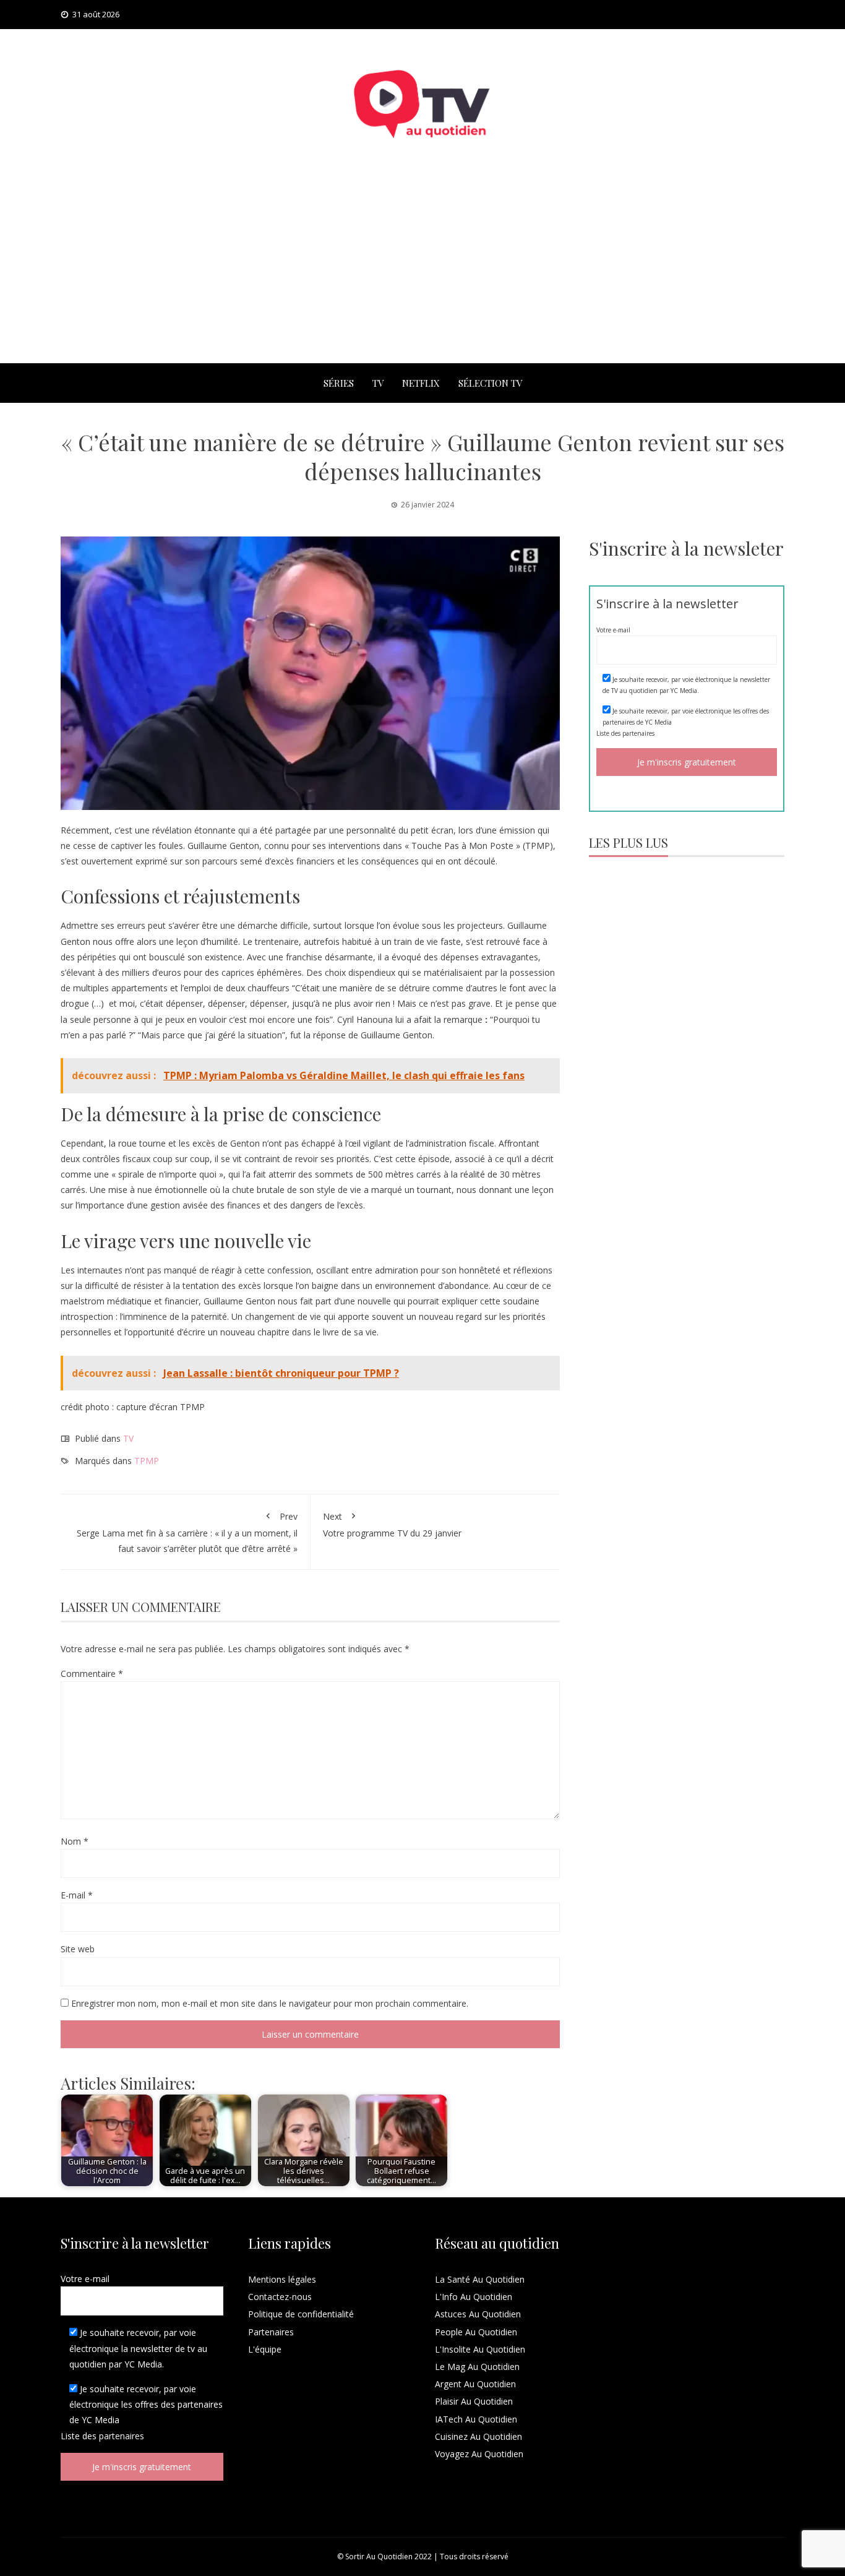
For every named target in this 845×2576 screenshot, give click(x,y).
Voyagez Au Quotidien (479, 2454)
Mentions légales (282, 2279)
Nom (75, 1841)
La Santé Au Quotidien (480, 2279)
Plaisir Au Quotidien (474, 2401)
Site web (78, 1949)
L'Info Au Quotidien (474, 2297)
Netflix (421, 383)
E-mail (77, 1895)
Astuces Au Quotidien (478, 2314)
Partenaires (271, 2332)
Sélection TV (490, 383)
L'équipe (265, 2349)
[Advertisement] (422, 270)
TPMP (147, 1461)
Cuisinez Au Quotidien (478, 2436)
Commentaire (92, 1674)
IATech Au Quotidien (476, 2419)
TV (378, 383)
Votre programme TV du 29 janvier (392, 1525)
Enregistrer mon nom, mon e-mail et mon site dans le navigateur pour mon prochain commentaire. (270, 2003)
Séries (339, 383)
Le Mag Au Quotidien (477, 2367)
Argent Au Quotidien (475, 2384)
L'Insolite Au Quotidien (480, 2349)
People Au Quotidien (476, 2332)
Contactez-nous (280, 2297)
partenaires (638, 733)
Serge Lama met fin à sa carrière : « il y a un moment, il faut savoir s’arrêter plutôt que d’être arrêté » (187, 1532)
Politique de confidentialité (301, 2314)
